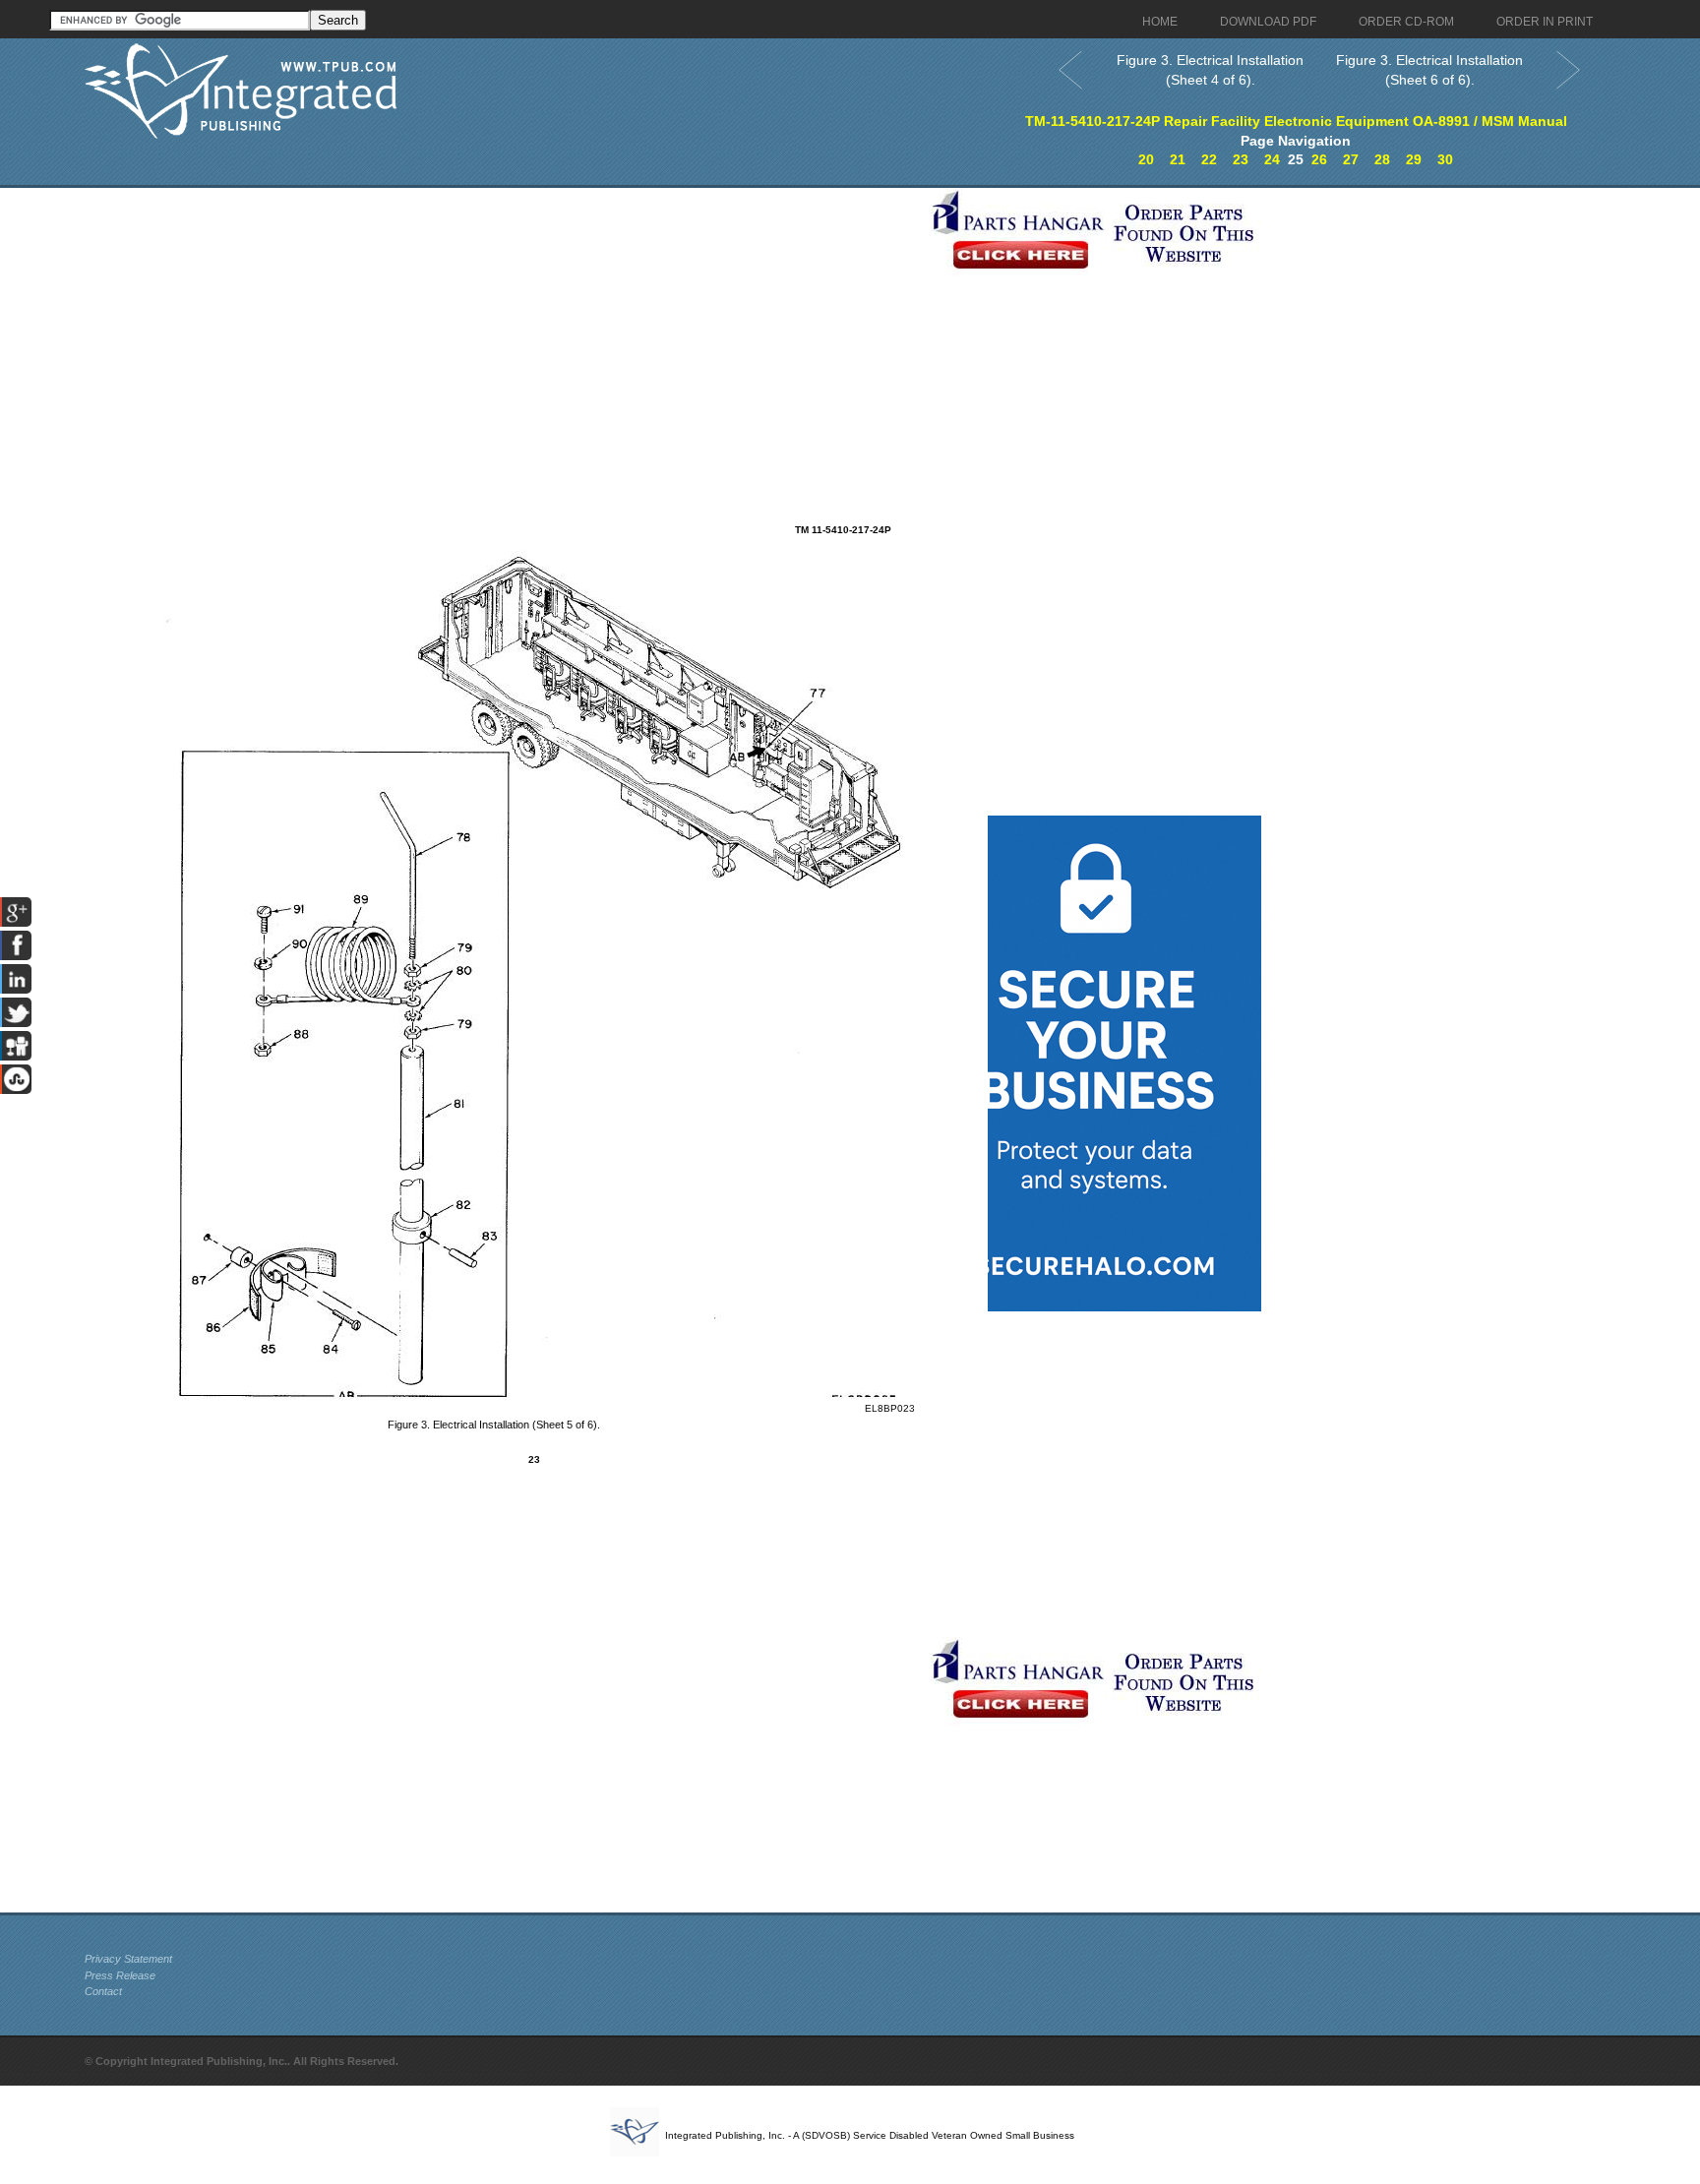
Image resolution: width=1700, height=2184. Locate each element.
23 (1241, 159)
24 (1272, 159)
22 (1209, 159)
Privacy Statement (128, 1959)
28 (1382, 159)
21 (1178, 159)
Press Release (120, 1975)
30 (1445, 159)
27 (1351, 159)
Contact (103, 1991)
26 (1319, 159)
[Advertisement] (503, 326)
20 (1146, 159)
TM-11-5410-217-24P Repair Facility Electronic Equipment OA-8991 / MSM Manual (1296, 121)
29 (1414, 159)
